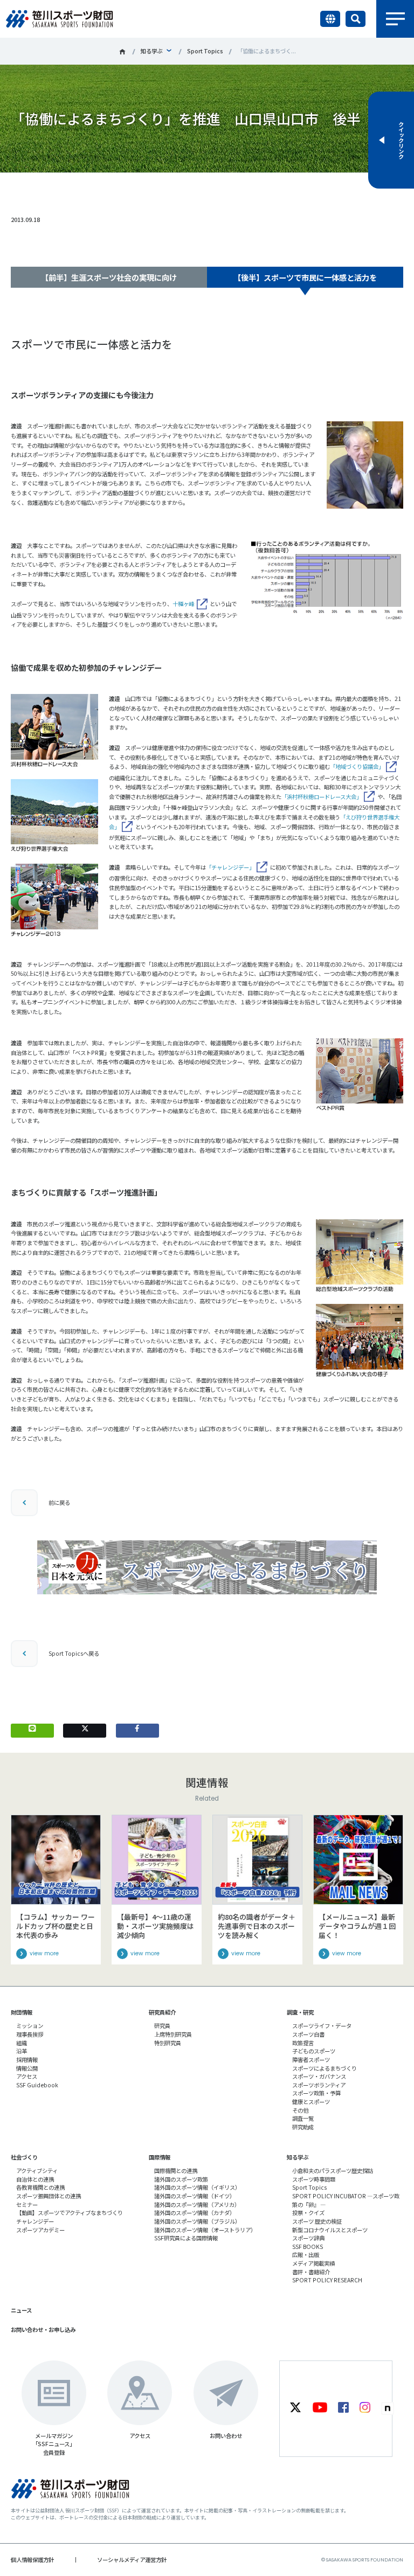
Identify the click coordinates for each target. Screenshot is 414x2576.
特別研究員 (168, 2043)
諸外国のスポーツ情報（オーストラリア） (205, 2230)
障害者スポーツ (311, 2060)
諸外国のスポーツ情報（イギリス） (197, 2187)
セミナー (27, 2204)
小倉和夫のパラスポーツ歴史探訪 (333, 2171)
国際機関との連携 (176, 2171)
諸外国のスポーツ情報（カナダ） (195, 2213)
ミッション (30, 2026)
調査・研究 (300, 2012)
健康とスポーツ (311, 2102)
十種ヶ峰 (183, 604)
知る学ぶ (151, 51)
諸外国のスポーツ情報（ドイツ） (195, 2196)
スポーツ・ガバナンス (319, 2076)
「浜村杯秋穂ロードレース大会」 (322, 797)
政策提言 (303, 2043)
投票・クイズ (308, 2213)
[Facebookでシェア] (137, 1731)
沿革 (22, 2051)
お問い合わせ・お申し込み (43, 2329)
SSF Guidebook (37, 2085)
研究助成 (303, 2127)
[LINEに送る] (32, 1731)
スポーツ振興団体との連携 (49, 2196)
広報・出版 (306, 2255)
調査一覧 (303, 2118)
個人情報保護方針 (32, 2560)
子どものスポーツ (314, 2051)
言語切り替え (330, 19)
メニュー (395, 19)
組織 (22, 2043)
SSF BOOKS (308, 2247)
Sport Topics (205, 51)
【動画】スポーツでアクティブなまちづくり (70, 2213)
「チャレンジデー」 (230, 867)
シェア (137, 188)
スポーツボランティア (319, 2085)
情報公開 (27, 2068)
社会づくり (24, 2157)
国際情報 (160, 2157)
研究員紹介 (162, 2012)
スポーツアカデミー (40, 2230)
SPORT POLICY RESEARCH (327, 2280)
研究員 (162, 2026)
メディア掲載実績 (313, 2263)
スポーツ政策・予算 (316, 2093)
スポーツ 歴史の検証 (317, 2221)
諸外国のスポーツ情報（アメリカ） (197, 2204)
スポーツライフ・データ (322, 2026)
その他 (300, 2110)
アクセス (27, 2076)
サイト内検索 (356, 19)
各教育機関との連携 (40, 2187)
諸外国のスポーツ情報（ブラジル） (197, 2221)
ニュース (21, 2310)
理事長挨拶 (30, 2034)
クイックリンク (401, 140)
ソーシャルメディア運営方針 (132, 2560)
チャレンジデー (35, 2221)
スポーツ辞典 (308, 2238)
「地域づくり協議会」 (357, 766)
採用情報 (27, 2060)
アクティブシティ (37, 2171)
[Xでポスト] (85, 1731)
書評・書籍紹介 (311, 2272)
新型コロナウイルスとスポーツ (330, 2230)
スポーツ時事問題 (314, 2179)
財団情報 (22, 2012)
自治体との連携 (35, 2179)
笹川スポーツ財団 (122, 52)
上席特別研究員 (173, 2034)
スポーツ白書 (308, 2034)
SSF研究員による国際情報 (186, 2238)
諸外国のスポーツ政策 (181, 2179)
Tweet (85, 188)
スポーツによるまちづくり (325, 2068)
